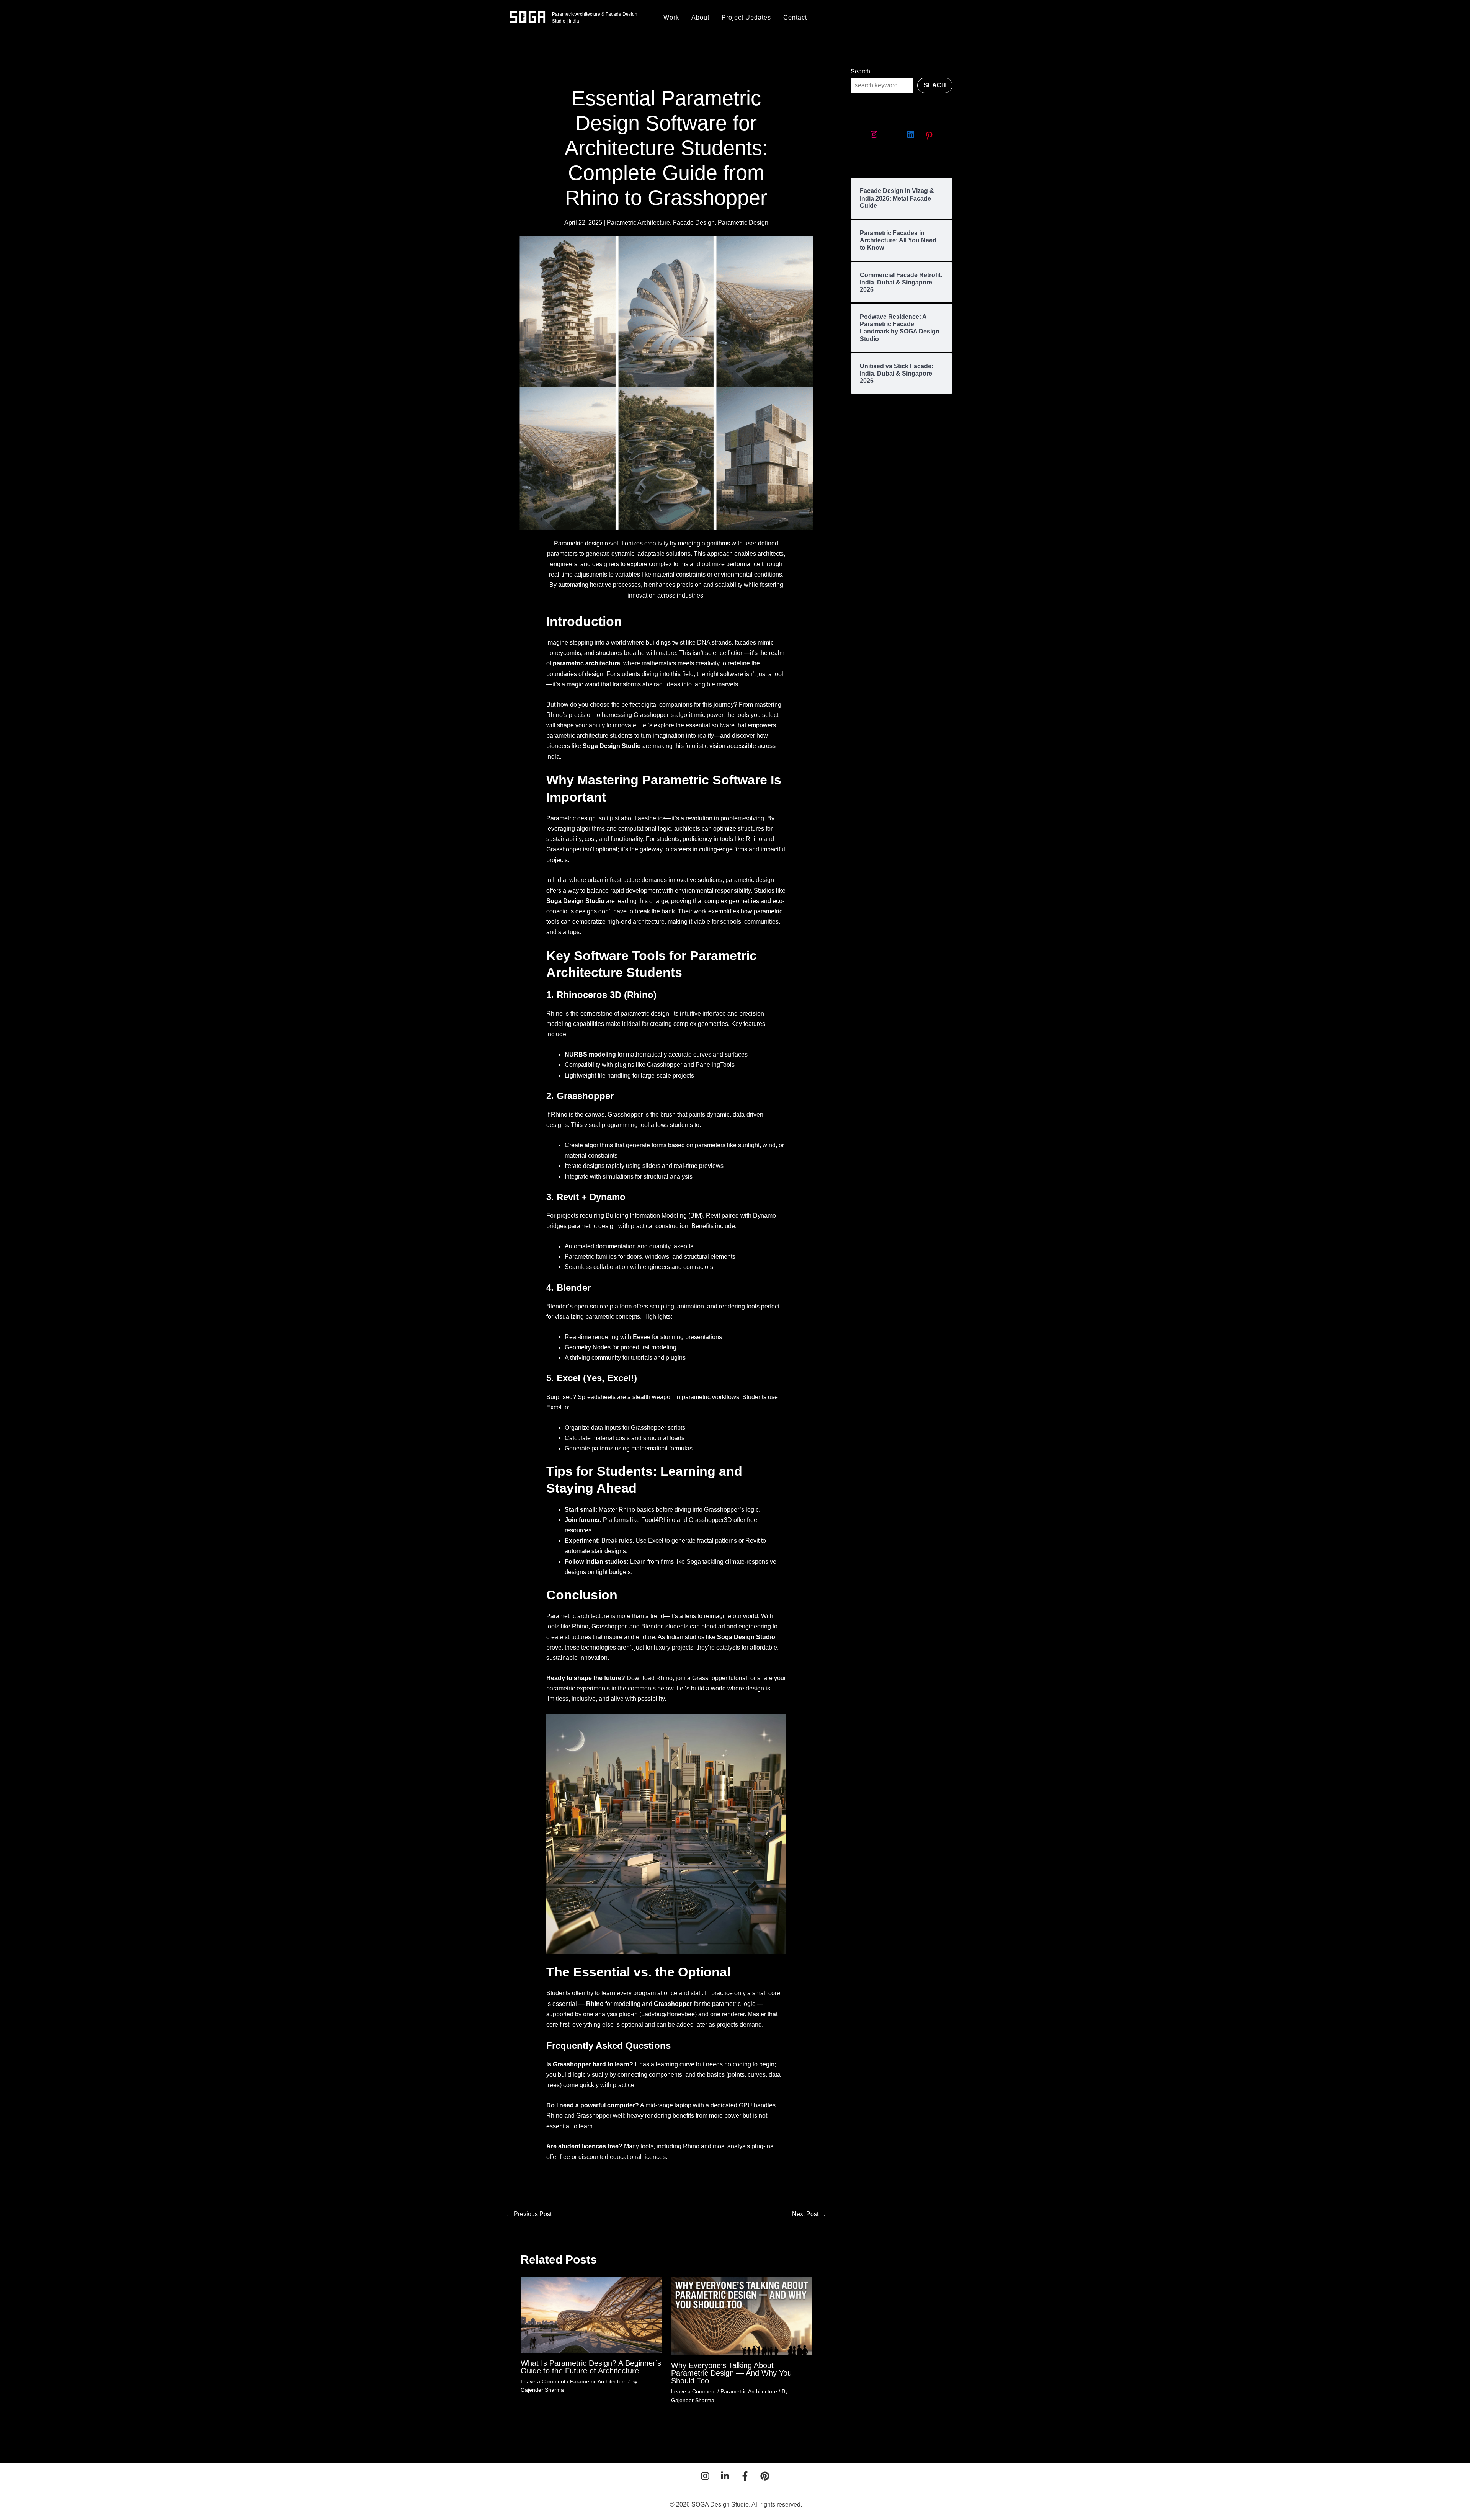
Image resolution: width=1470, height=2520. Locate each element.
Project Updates (746, 17)
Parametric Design (743, 223)
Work (671, 17)
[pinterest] (765, 2476)
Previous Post (529, 2214)
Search (860, 71)
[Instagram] (874, 134)
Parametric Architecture (638, 223)
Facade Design (694, 223)
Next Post (809, 2214)
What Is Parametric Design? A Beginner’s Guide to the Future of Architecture (591, 2367)
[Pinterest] (929, 136)
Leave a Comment (543, 2381)
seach (935, 85)
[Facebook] (745, 2476)
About (700, 17)
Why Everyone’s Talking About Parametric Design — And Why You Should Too (731, 2373)
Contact (795, 17)
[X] (892, 134)
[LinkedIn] (911, 134)
